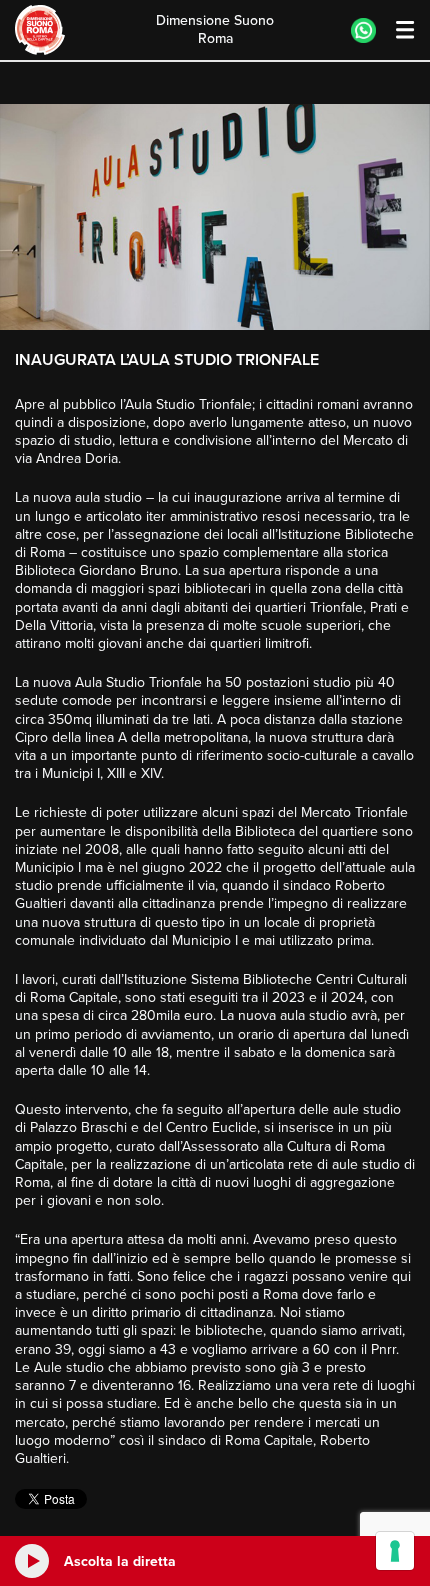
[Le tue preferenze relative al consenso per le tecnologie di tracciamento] (395, 1551)
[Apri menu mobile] (395, 30)
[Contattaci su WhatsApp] (363, 30)
